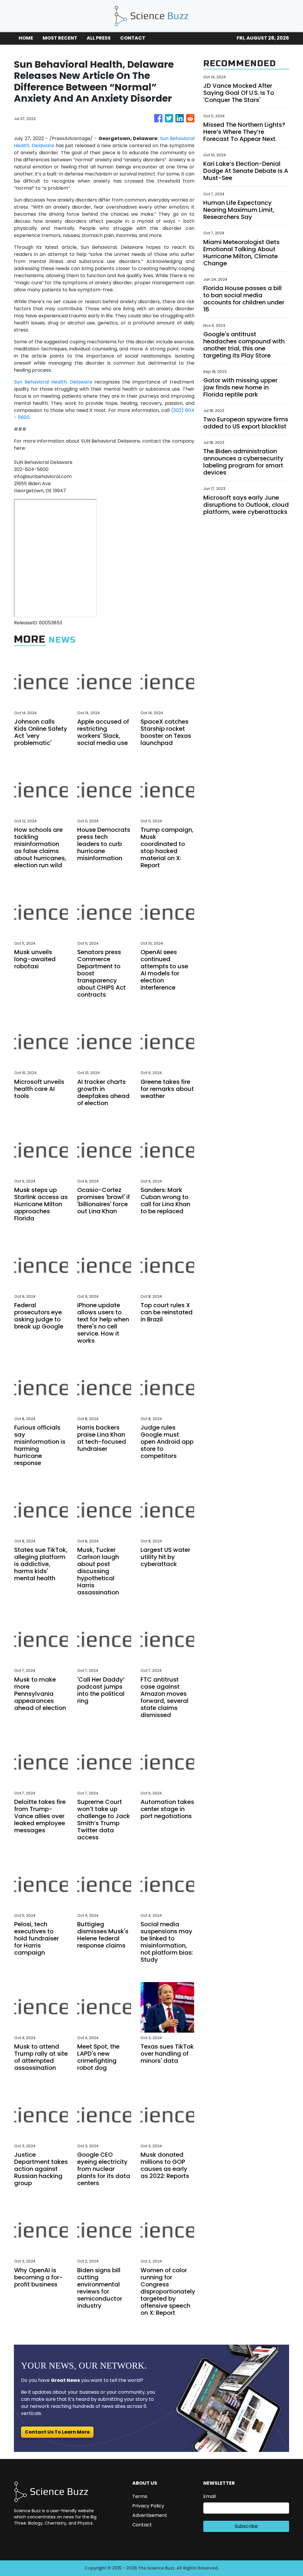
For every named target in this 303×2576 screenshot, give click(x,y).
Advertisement (150, 2515)
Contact (142, 2525)
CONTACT (133, 38)
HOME (26, 38)
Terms (140, 2496)
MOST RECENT (60, 38)
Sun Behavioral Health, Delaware (53, 382)
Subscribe (246, 2526)
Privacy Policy (148, 2506)
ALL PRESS (99, 38)
